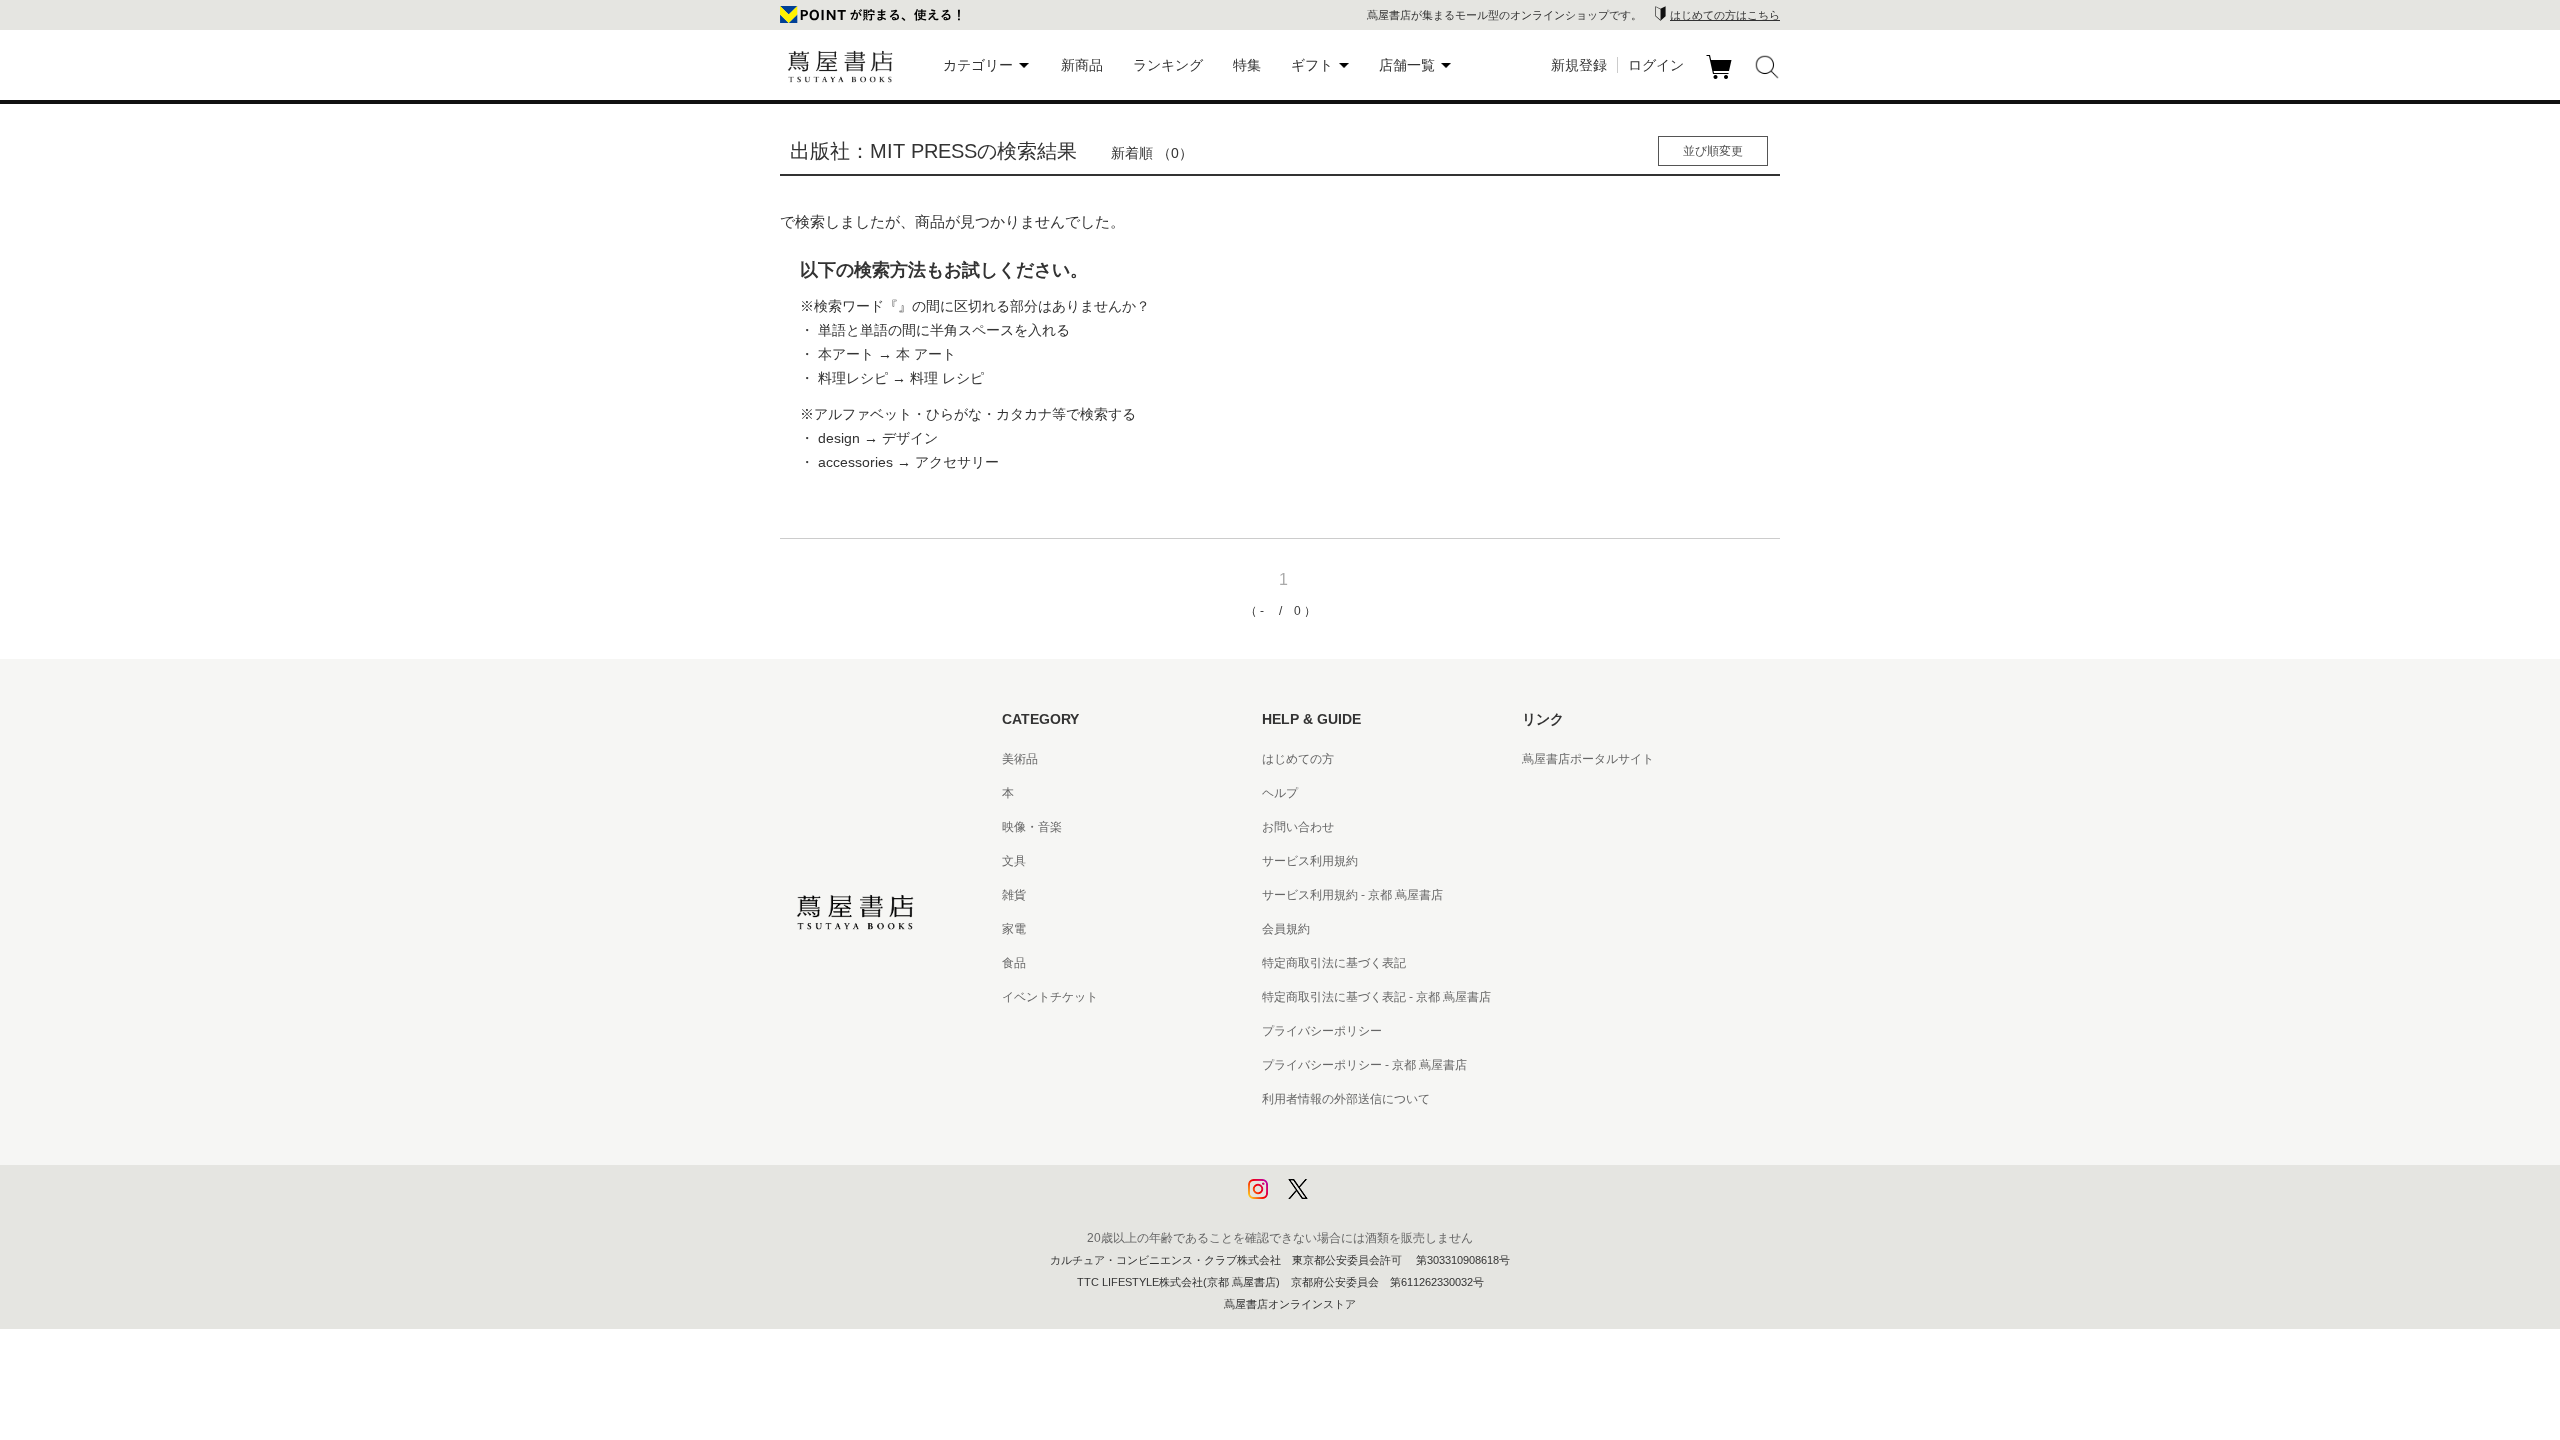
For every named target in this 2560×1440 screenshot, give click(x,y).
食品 (1014, 963)
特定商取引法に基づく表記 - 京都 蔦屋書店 (1376, 997)
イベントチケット (1050, 997)
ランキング (1168, 65)
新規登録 (1579, 65)
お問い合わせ (1298, 827)
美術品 (1020, 759)
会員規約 (1286, 929)
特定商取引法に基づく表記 (1334, 963)
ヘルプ (1280, 793)
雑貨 (1014, 895)
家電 (1014, 929)
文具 (1014, 861)
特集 (1247, 65)
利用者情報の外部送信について (1346, 1099)
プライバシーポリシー (1322, 1031)
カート (1721, 79)
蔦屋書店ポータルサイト (1588, 759)
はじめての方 (1298, 759)
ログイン (1656, 65)
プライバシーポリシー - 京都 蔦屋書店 (1364, 1065)
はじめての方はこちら (1725, 15)
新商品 (1082, 65)
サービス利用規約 (1310, 861)
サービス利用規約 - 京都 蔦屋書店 (1352, 895)
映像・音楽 (1032, 827)
